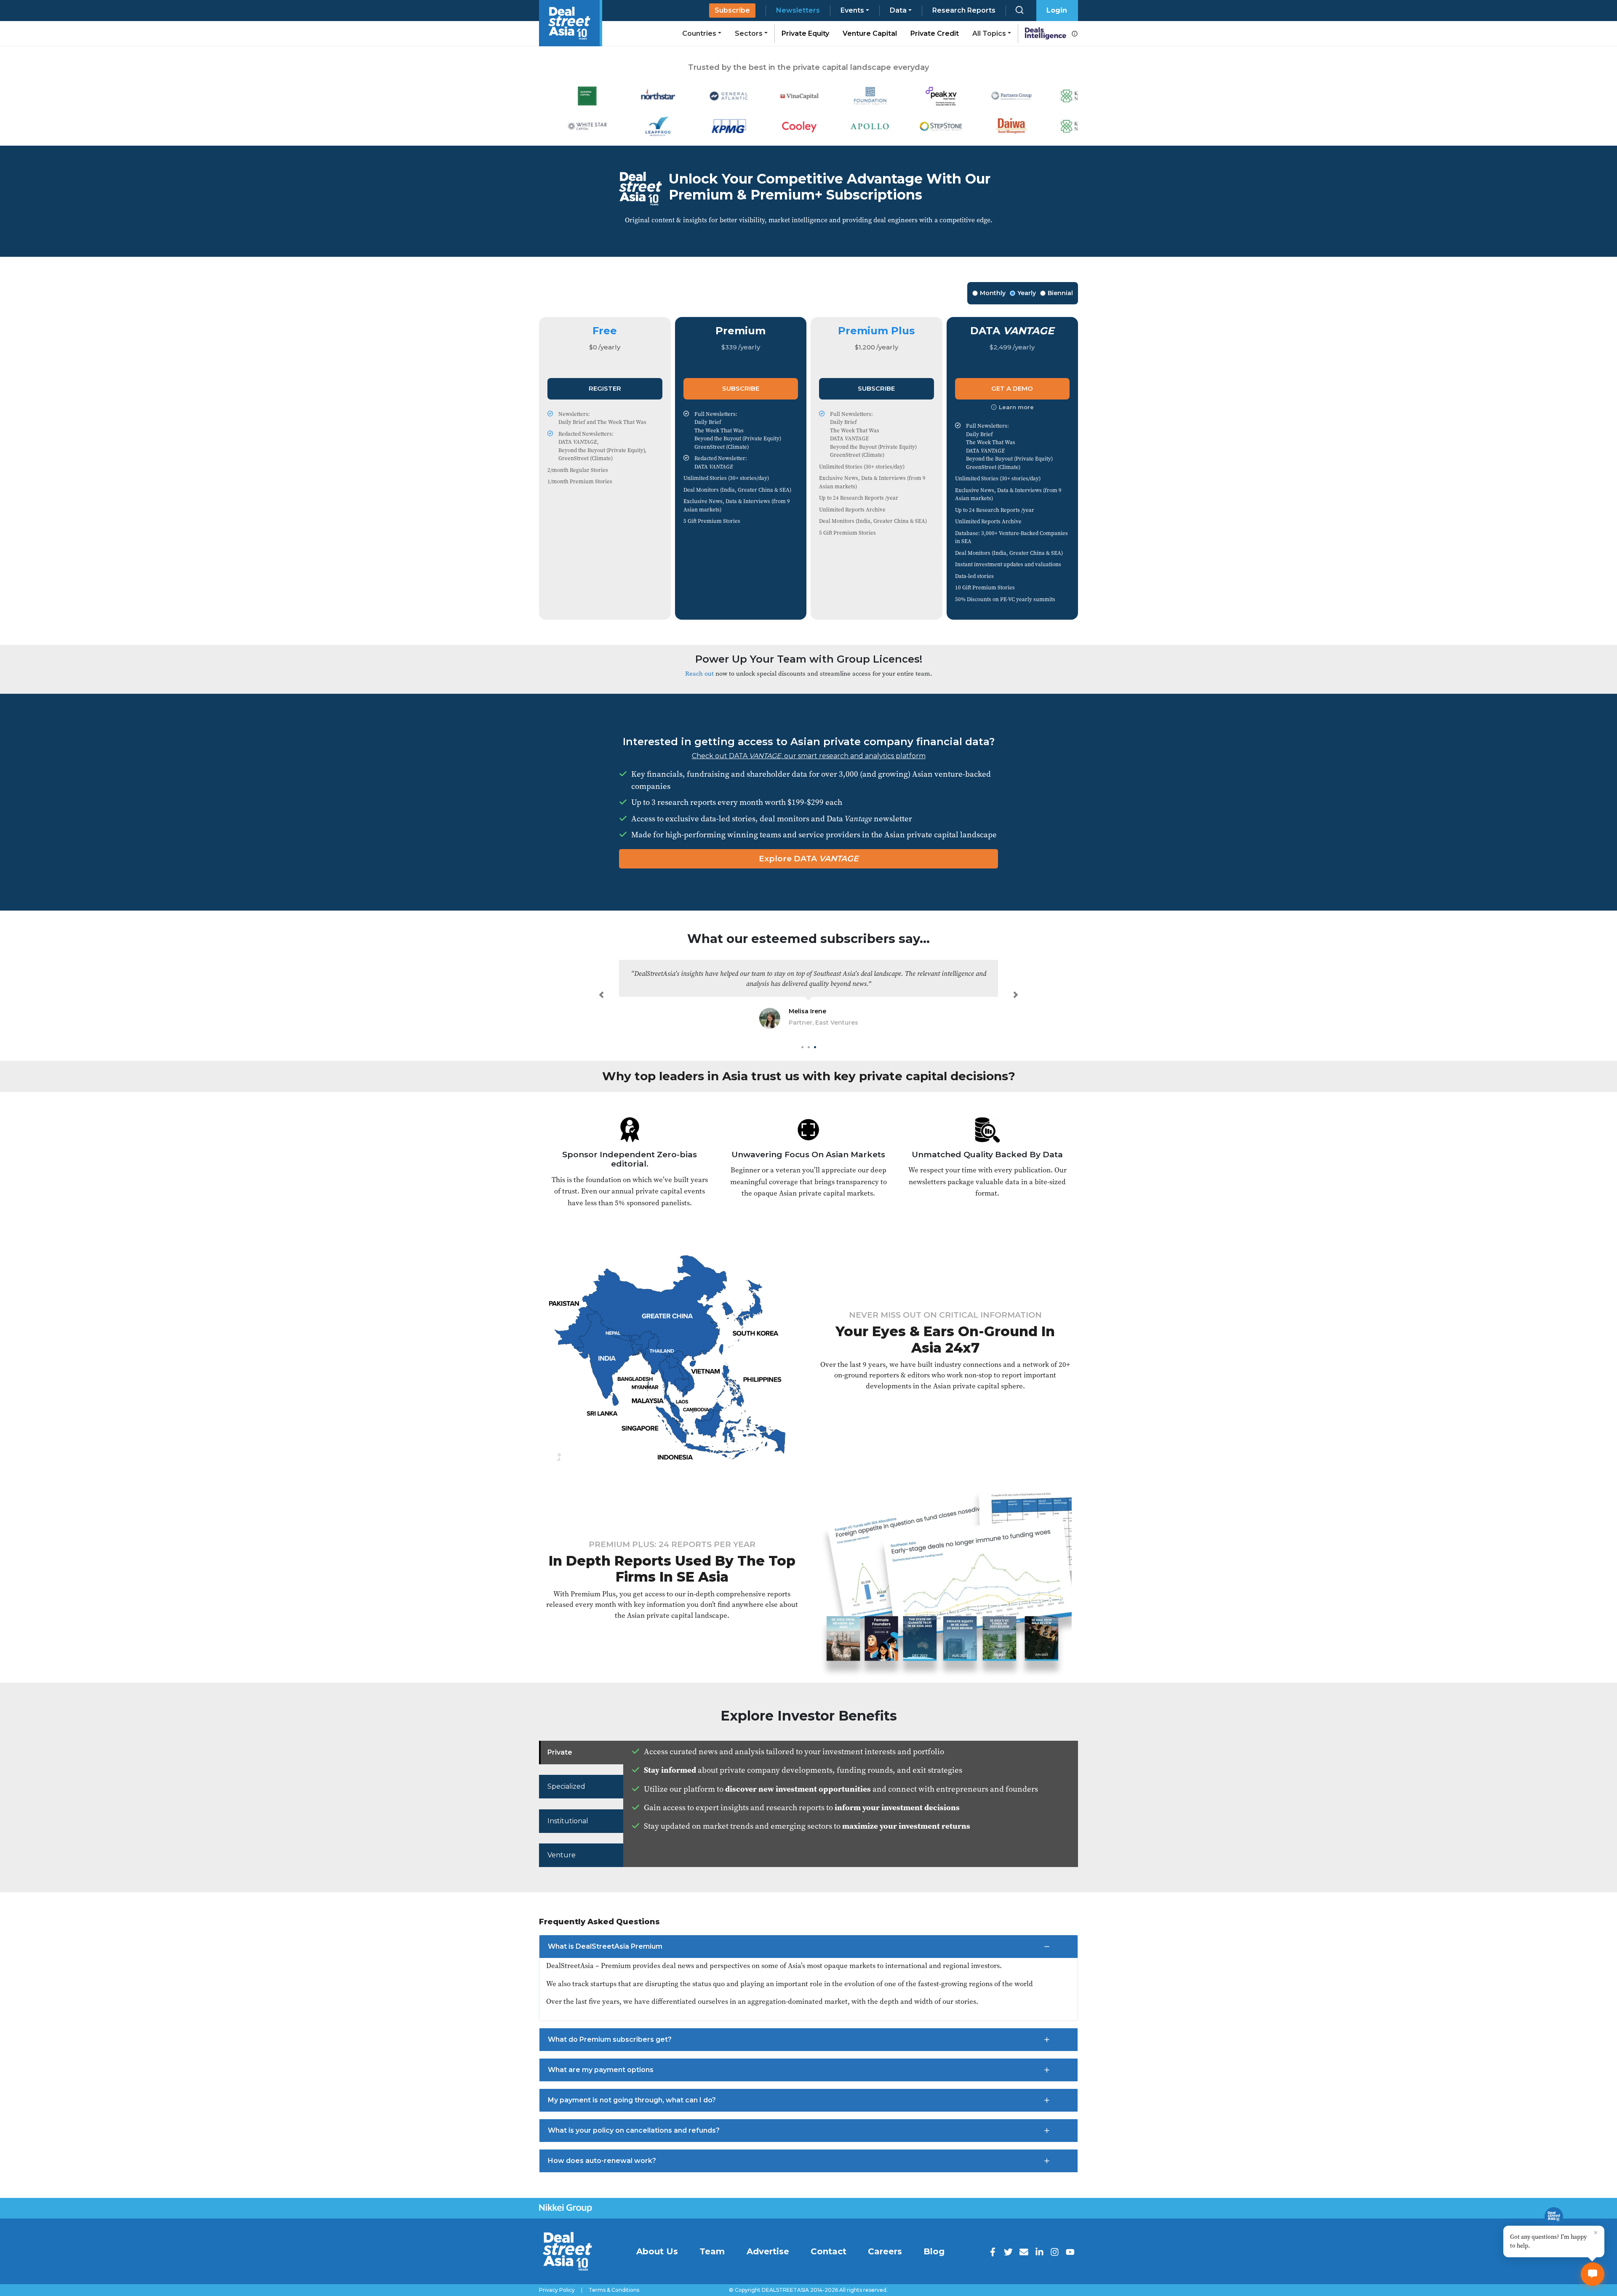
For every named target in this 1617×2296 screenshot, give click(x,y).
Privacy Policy (557, 2290)
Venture (562, 1855)
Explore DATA (809, 859)
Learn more (1016, 407)
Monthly (993, 293)
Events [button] (852, 10)
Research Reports (964, 10)
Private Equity (805, 33)
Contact (829, 2251)
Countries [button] (699, 33)
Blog (934, 2251)
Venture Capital (870, 33)
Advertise (768, 2251)
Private (560, 1752)
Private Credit (935, 33)
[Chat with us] (1593, 2274)
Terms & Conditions (614, 2290)
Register (605, 388)
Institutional (568, 1821)
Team (712, 2251)
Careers (885, 2251)
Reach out (699, 673)
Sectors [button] (749, 33)
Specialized (566, 1786)
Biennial (1060, 293)
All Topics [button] (989, 33)
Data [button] (898, 10)
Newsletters (798, 10)
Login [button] (1057, 10)
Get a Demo (1012, 388)
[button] (601, 995)
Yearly (1027, 293)
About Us (657, 2251)
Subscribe (732, 10)
